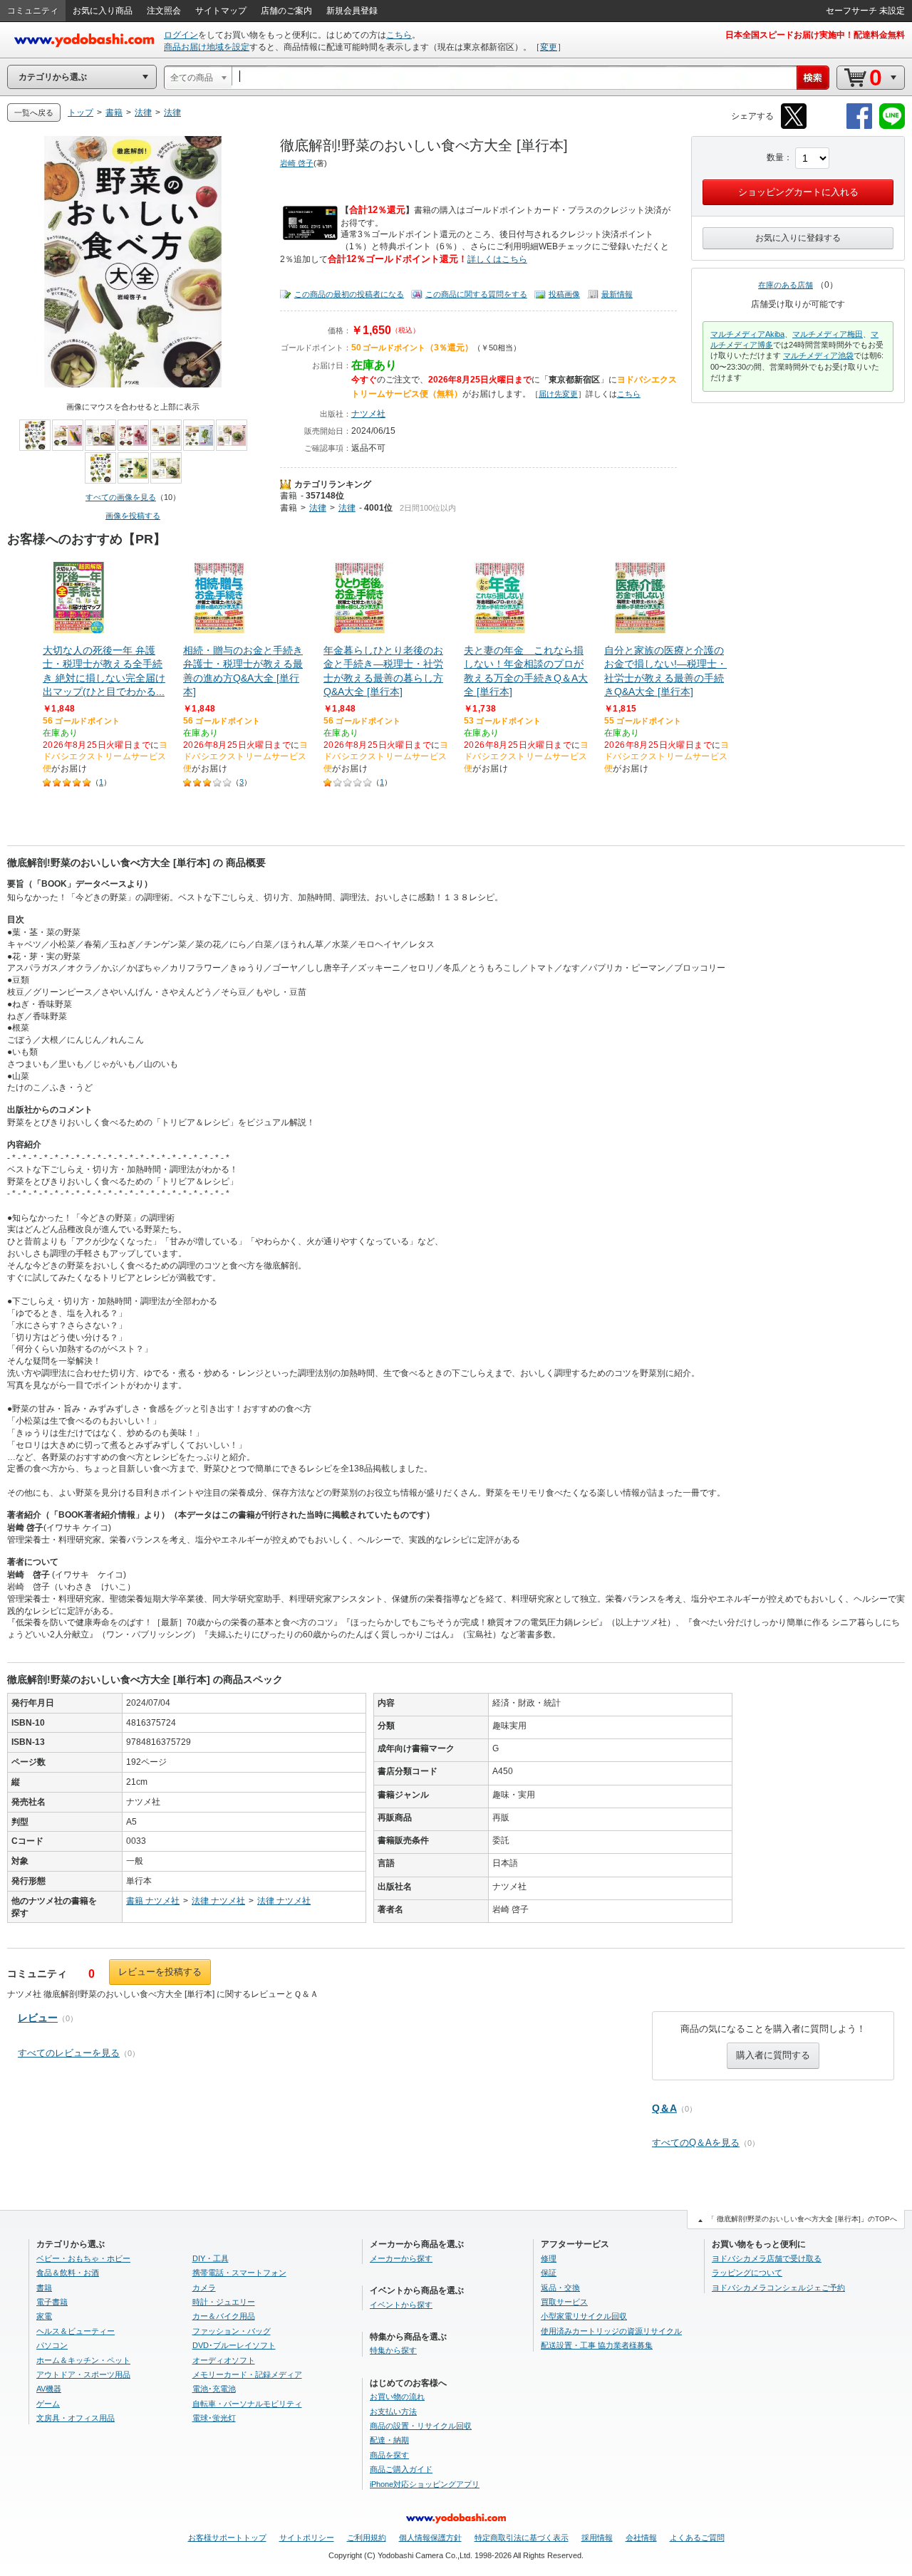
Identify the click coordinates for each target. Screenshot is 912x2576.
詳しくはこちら (497, 259)
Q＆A (664, 2108)
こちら (399, 35)
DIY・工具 (211, 2258)
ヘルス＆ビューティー (76, 2331)
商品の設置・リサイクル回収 (421, 2426)
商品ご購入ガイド (401, 2469)
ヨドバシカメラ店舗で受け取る (767, 2258)
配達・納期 (389, 2440)
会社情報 (641, 2538)
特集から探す (393, 2350)
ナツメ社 (368, 414)
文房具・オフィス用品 (76, 2418)
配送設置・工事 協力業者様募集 (597, 2345)
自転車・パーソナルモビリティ (247, 2404)
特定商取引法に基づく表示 (522, 2538)
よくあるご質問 (697, 2538)
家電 (44, 2316)
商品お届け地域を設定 (207, 47)
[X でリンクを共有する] (794, 126)
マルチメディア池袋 (818, 355)
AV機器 (49, 2389)
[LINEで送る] (892, 126)
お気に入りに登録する (798, 238)
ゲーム (48, 2404)
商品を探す (389, 2455)
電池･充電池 (214, 2389)
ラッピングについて (747, 2273)
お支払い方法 (393, 2411)
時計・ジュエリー (224, 2302)
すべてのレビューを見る (69, 2053)
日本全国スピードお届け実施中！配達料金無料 (815, 35)
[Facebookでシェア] (859, 126)
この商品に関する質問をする (476, 294)
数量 (775, 157)
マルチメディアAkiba (747, 334)
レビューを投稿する (160, 1972)
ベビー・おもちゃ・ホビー (83, 2258)
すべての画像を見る (121, 497)
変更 (549, 47)
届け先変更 (558, 394)
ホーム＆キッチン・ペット (83, 2360)
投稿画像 (564, 294)
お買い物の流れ (397, 2397)
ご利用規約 (367, 2538)
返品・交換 (560, 2288)
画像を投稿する (133, 516)
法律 (318, 508)
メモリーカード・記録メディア (247, 2374)
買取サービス (564, 2302)
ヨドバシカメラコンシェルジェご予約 (778, 2288)
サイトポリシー (307, 2538)
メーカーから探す (401, 2258)
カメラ (204, 2288)
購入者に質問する (773, 2055)
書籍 (289, 496)
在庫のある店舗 (786, 285)
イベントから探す (401, 2305)
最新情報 (617, 294)
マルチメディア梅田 (828, 334)
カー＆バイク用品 (224, 2316)
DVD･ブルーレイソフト (234, 2345)
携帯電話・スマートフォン (239, 2273)
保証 (549, 2273)
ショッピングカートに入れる (798, 192)
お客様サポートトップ (227, 2538)
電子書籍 (52, 2302)
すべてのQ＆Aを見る (696, 2143)
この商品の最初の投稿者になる (349, 294)
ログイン (181, 35)
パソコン (52, 2345)
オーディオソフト (224, 2360)
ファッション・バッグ (232, 2331)
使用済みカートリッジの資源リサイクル (611, 2331)
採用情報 (597, 2538)
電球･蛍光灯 (214, 2418)
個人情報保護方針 (430, 2538)
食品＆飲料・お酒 (68, 2273)
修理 (549, 2258)
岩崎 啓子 (297, 163)
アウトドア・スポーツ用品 (83, 2374)
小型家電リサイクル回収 (584, 2316)
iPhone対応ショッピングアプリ (425, 2484)
